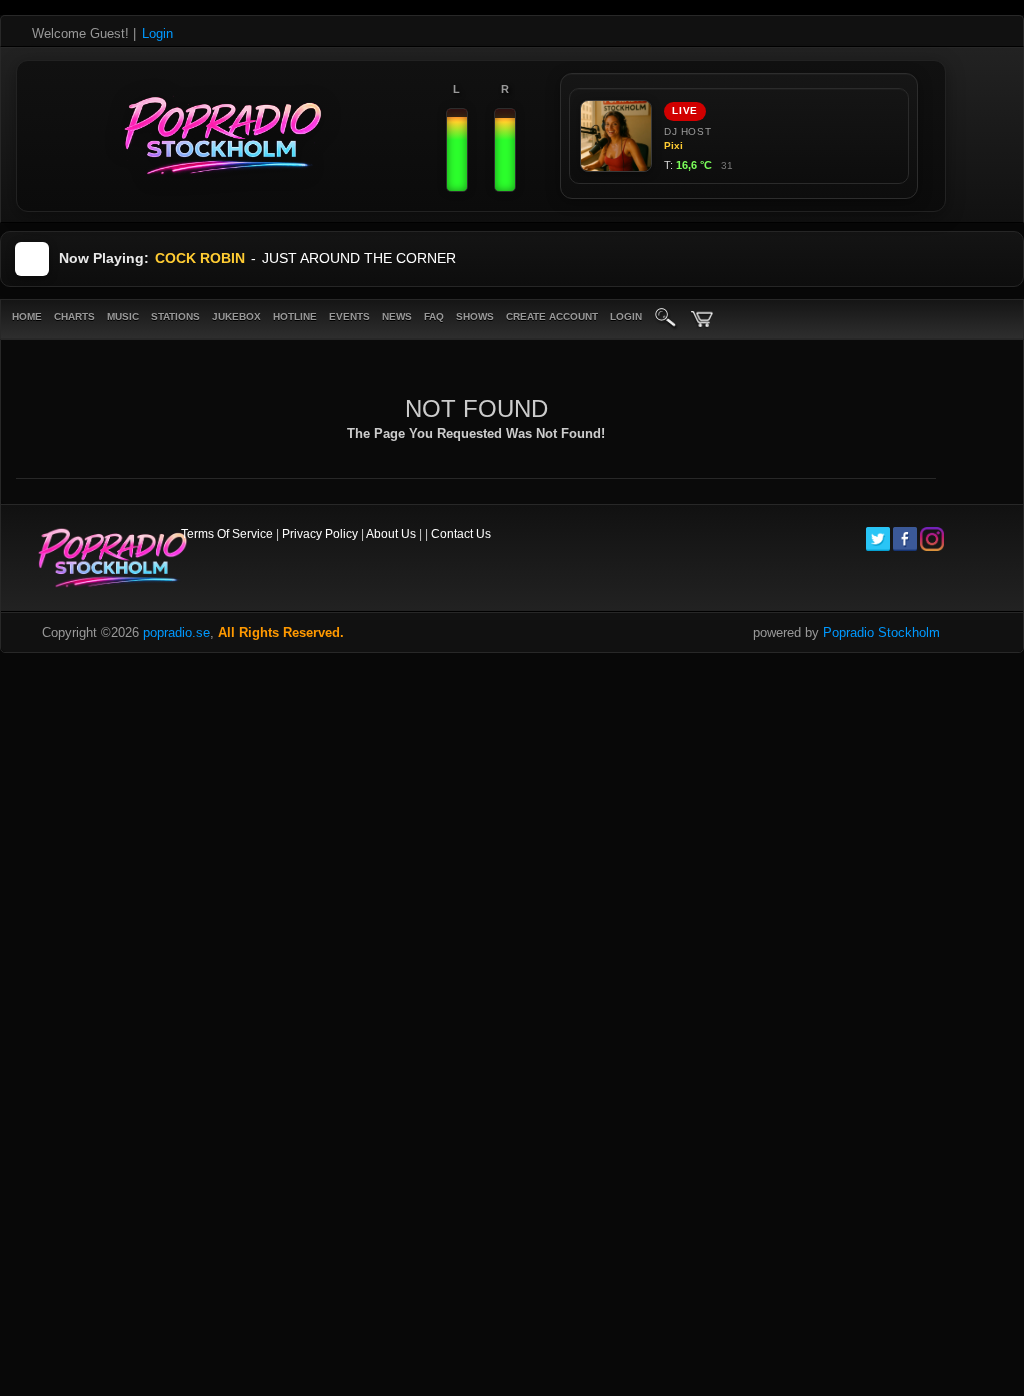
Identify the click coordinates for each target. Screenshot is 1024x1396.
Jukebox (236, 316)
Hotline (295, 316)
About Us (391, 534)
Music (123, 316)
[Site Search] (666, 319)
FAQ (434, 316)
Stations (175, 316)
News (397, 316)
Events (349, 316)
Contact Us (461, 534)
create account (552, 316)
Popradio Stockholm (881, 632)
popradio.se (176, 632)
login (626, 316)
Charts (74, 316)
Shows (475, 316)
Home (27, 316)
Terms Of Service (227, 534)
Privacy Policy (320, 534)
